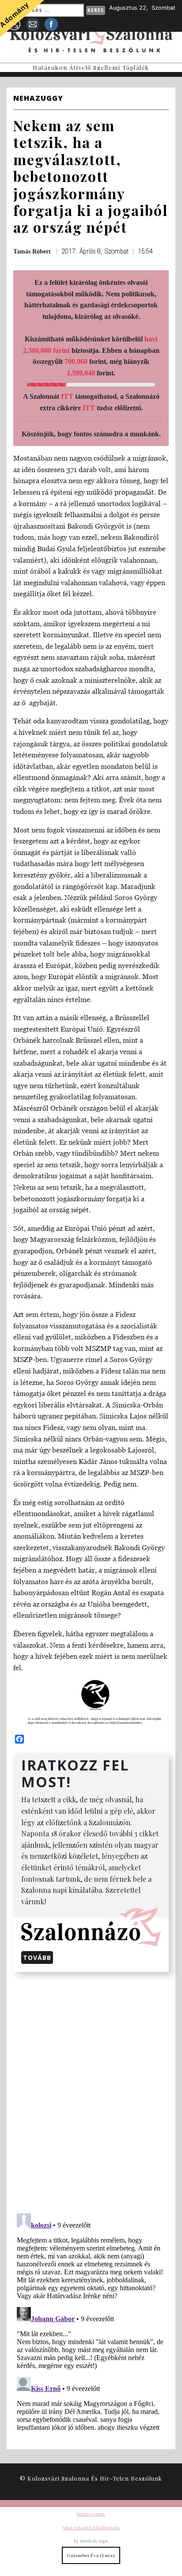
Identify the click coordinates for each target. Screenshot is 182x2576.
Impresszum (91, 2514)
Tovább (37, 1958)
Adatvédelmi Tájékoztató (91, 2527)
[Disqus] (91, 2091)
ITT (67, 396)
